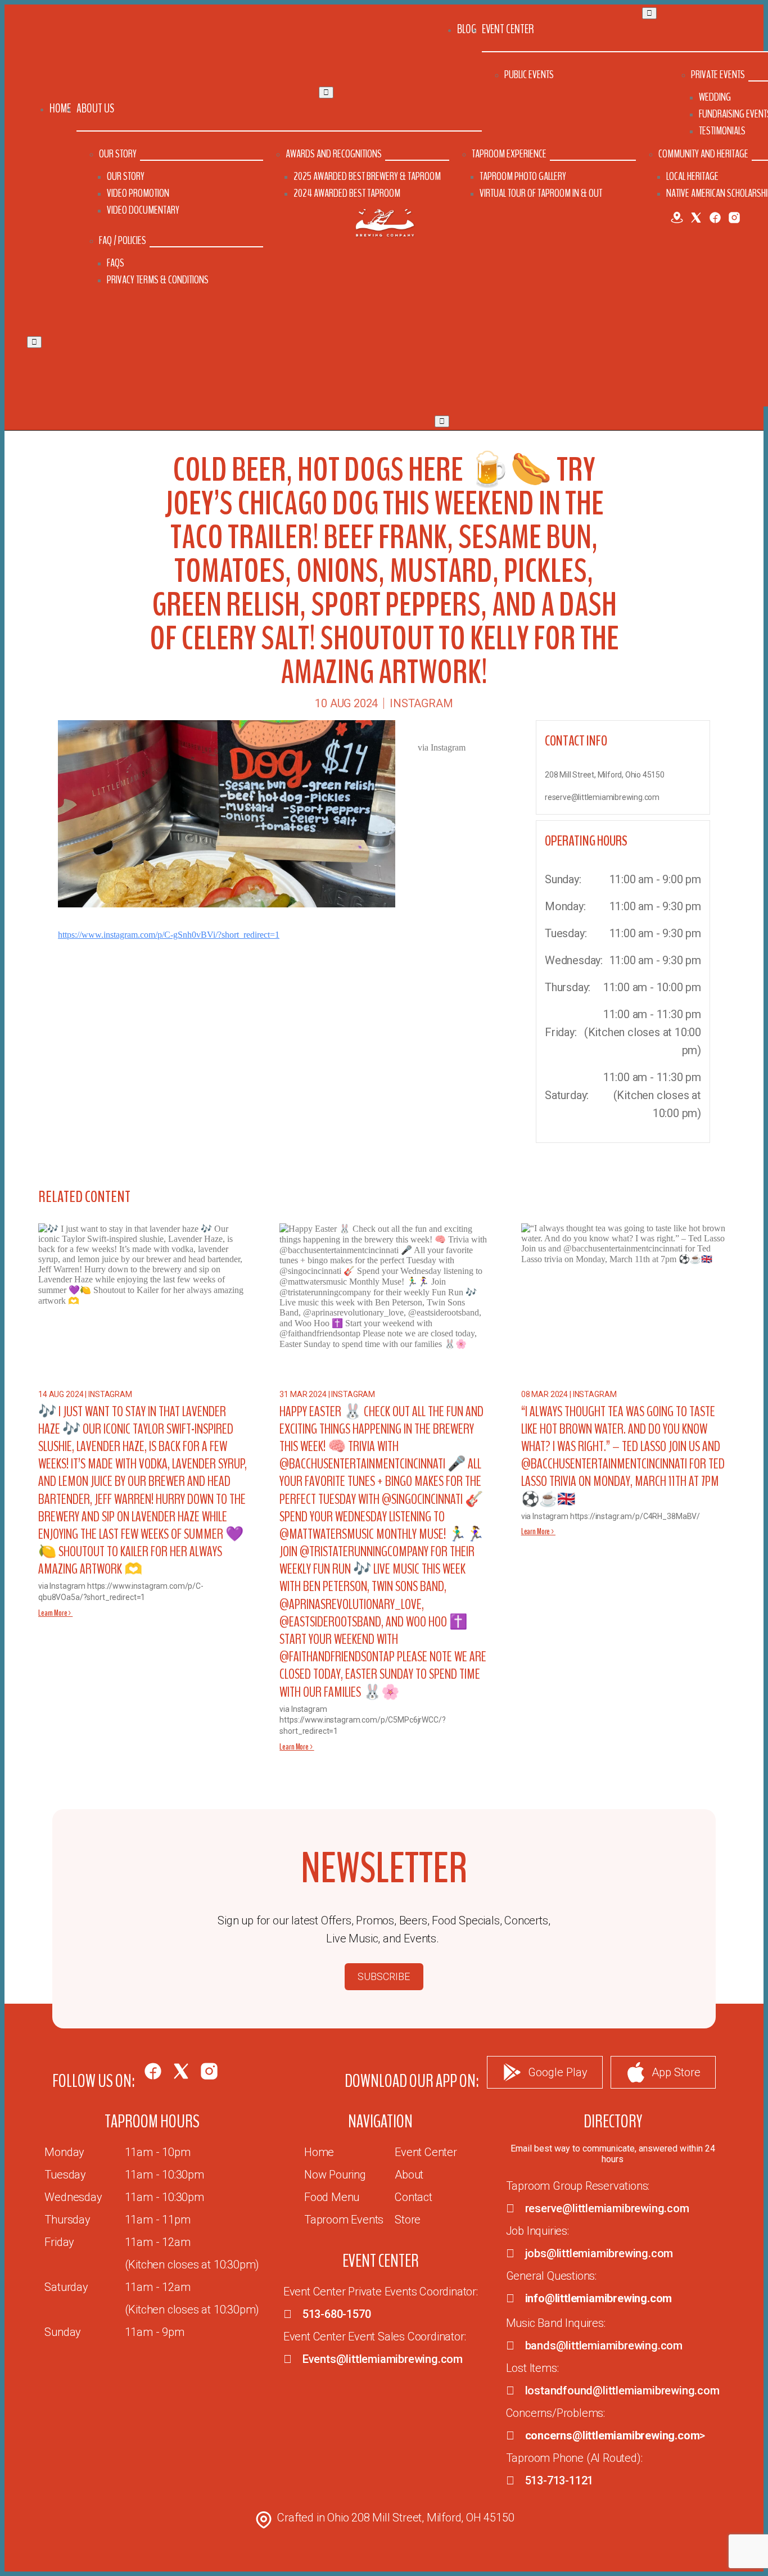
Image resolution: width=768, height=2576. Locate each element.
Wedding (715, 97)
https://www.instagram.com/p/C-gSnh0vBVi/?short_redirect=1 (169, 935)
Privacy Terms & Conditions (158, 280)
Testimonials (722, 131)
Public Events (529, 74)
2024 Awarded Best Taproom (347, 193)
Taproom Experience (509, 154)
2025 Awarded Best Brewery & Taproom (367, 176)
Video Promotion (138, 193)
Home (60, 109)
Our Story (118, 154)
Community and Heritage (703, 154)
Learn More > (55, 1613)
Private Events (718, 74)
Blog (467, 29)
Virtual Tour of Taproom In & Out (541, 193)
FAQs (116, 263)
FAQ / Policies (123, 240)
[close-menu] (34, 342)
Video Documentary (143, 210)
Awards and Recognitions (334, 154)
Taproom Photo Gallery (523, 176)
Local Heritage (692, 176)
